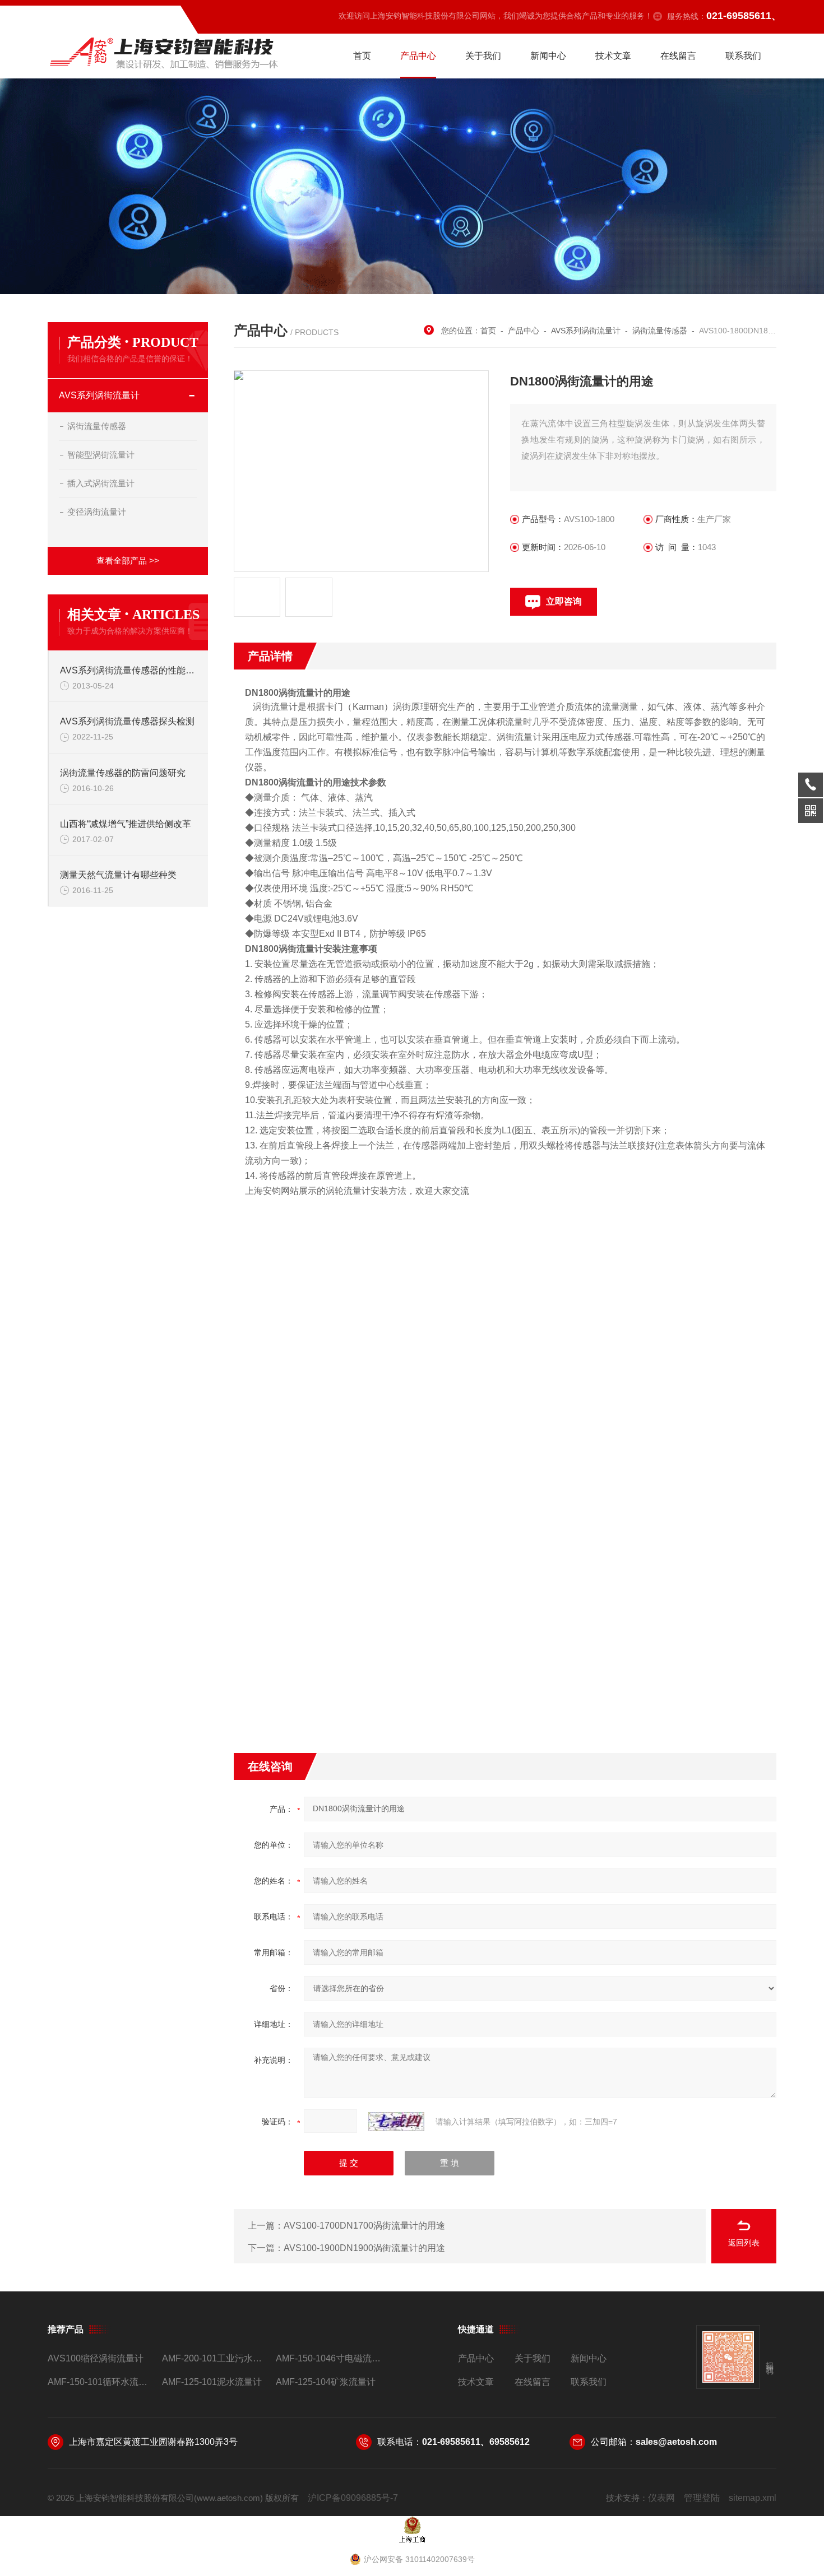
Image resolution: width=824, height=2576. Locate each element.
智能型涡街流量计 (101, 455)
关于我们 (483, 56)
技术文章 (613, 56)
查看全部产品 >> (128, 561)
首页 (362, 56)
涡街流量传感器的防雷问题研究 (123, 773)
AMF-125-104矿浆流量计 (326, 2382)
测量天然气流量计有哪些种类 (118, 875)
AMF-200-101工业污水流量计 (214, 2358)
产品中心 (418, 56)
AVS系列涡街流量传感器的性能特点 (128, 670)
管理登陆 (702, 2498)
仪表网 (661, 2498)
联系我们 (743, 56)
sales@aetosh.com (676, 2442)
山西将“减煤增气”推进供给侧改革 (126, 824)
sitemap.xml (753, 2498)
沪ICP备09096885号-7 (353, 2498)
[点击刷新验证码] (396, 2122)
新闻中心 (548, 56)
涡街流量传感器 (97, 426)
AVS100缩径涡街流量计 (96, 2358)
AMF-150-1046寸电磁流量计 (328, 2358)
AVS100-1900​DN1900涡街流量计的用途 (364, 2248)
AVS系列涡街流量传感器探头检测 (127, 721)
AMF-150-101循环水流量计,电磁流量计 (100, 2382)
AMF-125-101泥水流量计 (212, 2382)
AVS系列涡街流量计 (99, 395)
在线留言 (678, 56)
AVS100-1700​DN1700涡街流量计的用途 (364, 2226)
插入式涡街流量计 (101, 483)
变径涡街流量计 (97, 512)
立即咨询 (564, 601)
